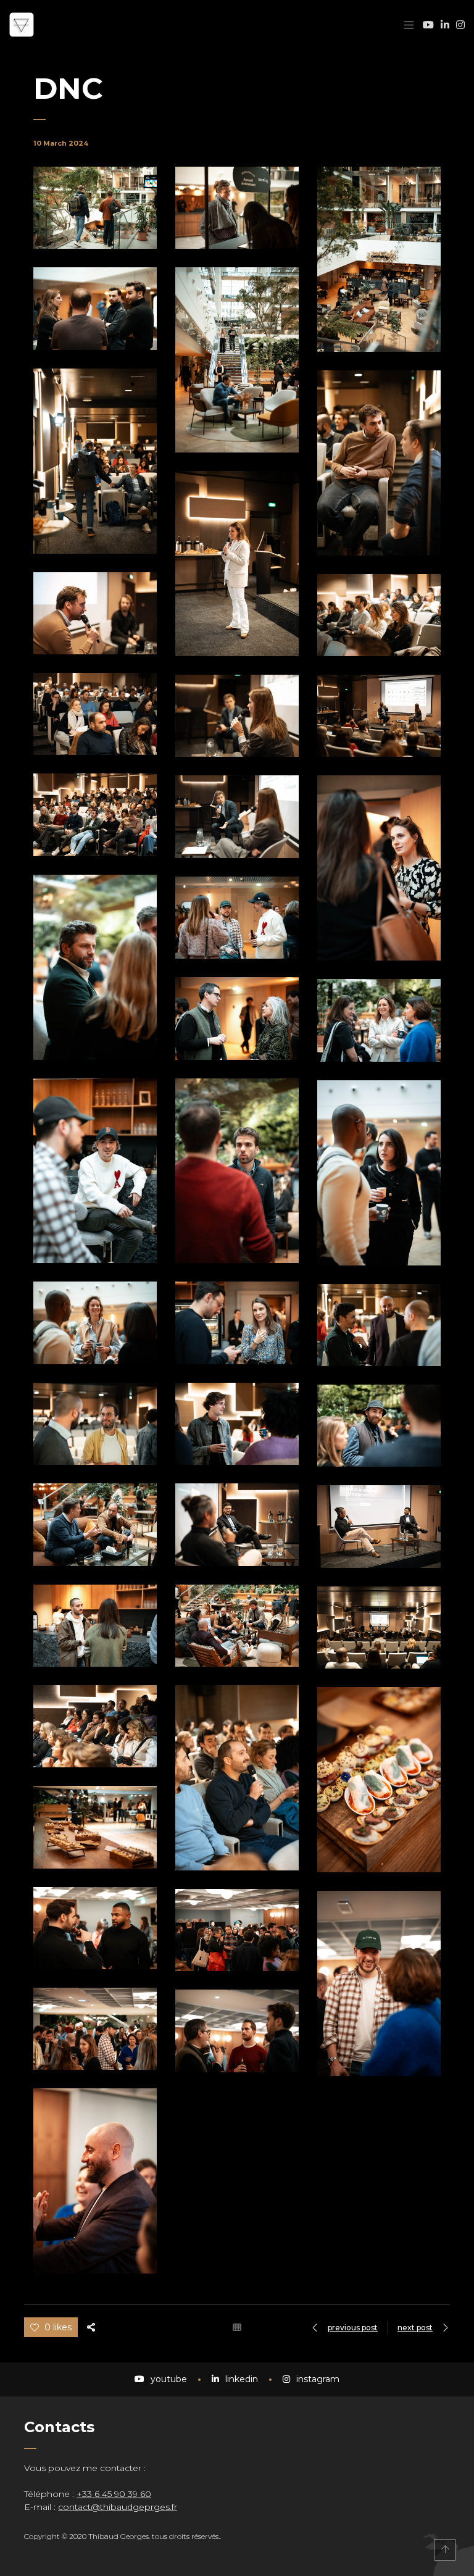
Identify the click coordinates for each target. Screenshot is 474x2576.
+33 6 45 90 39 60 (114, 2494)
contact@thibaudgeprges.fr (118, 2507)
